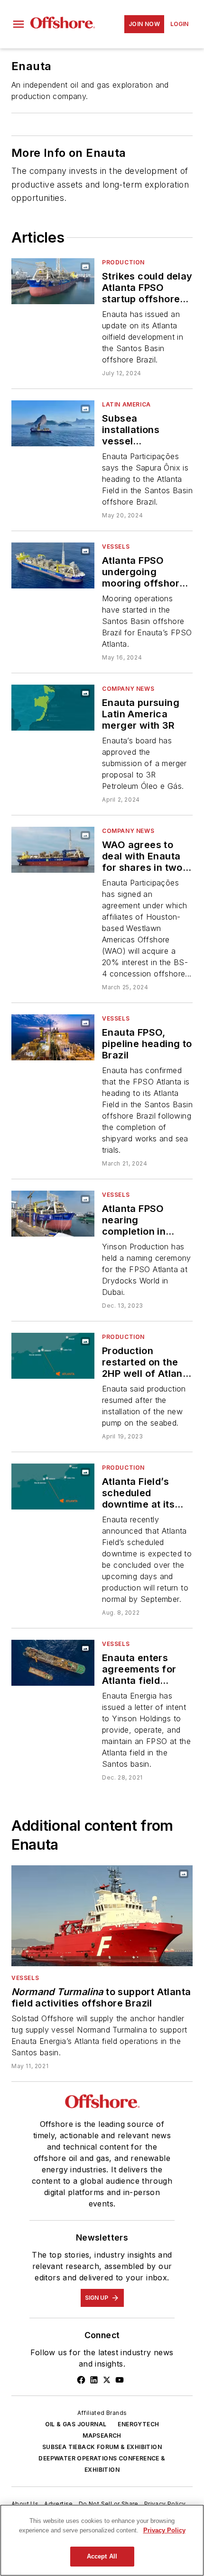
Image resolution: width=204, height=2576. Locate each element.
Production (123, 262)
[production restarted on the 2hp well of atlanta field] (53, 1356)
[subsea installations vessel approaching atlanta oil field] (53, 423)
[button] (19, 24)
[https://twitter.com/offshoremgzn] (107, 2380)
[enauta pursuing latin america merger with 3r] (53, 708)
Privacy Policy (165, 2504)
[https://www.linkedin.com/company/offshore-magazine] (94, 2380)
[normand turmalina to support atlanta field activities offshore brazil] (102, 1916)
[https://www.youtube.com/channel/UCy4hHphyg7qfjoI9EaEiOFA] (120, 2380)
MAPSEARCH (102, 2436)
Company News (128, 689)
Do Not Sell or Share (109, 2504)
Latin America (126, 404)
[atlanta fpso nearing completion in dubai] (53, 1214)
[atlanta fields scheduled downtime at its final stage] (53, 1487)
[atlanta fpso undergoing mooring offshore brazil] (53, 565)
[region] (102, 2540)
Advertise (59, 2504)
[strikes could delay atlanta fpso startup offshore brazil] (53, 281)
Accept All (102, 2556)
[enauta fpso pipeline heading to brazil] (53, 1037)
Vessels (116, 547)
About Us (25, 2504)
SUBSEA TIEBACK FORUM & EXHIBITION (102, 2447)
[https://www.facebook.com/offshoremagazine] (81, 2380)
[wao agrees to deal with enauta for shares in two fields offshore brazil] (53, 850)
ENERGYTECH (138, 2424)
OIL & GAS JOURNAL (76, 2424)
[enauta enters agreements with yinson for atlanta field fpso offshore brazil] (53, 1663)
